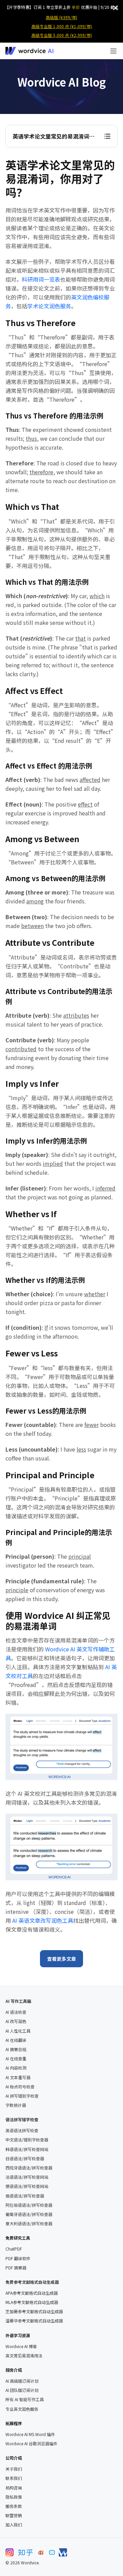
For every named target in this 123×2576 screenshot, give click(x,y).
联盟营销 (14, 2515)
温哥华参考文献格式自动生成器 (34, 2321)
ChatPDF (14, 2249)
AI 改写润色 (16, 2021)
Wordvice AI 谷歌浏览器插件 (31, 2444)
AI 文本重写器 (18, 2077)
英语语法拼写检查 (22, 2130)
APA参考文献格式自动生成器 (32, 2293)
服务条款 (14, 2506)
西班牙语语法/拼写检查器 (29, 2168)
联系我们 (14, 2478)
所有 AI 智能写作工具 (25, 2399)
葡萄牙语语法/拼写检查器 (29, 2214)
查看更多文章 (61, 1959)
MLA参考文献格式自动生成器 (32, 2302)
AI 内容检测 (16, 2068)
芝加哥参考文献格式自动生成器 (34, 2311)
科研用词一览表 (41, 279)
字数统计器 (16, 2105)
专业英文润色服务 (22, 2409)
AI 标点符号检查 (20, 2087)
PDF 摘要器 (16, 2268)
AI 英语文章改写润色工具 (43, 1920)
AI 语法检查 (16, 2012)
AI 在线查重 (16, 2059)
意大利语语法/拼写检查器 (29, 2224)
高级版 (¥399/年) (61, 17)
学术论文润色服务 (49, 306)
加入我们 (14, 2525)
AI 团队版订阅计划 (22, 2390)
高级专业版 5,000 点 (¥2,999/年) (62, 35)
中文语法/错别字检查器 (27, 2140)
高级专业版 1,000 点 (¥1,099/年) (62, 26)
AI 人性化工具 (18, 2031)
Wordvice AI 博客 (21, 2346)
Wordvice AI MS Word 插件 (30, 2434)
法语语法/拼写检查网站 (27, 2177)
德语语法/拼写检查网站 (27, 2186)
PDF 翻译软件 (18, 2258)
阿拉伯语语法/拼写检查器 (29, 2205)
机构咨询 (14, 2488)
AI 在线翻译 (16, 2040)
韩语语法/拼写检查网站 (27, 2149)
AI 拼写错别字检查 (22, 2096)
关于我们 (14, 2469)
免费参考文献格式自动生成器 (32, 2282)
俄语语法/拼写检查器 (25, 2196)
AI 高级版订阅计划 (22, 2381)
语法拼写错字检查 (22, 2119)
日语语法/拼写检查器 (25, 2159)
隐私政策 (14, 2497)
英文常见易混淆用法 (24, 2356)
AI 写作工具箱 (18, 2001)
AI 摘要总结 (16, 2049)
